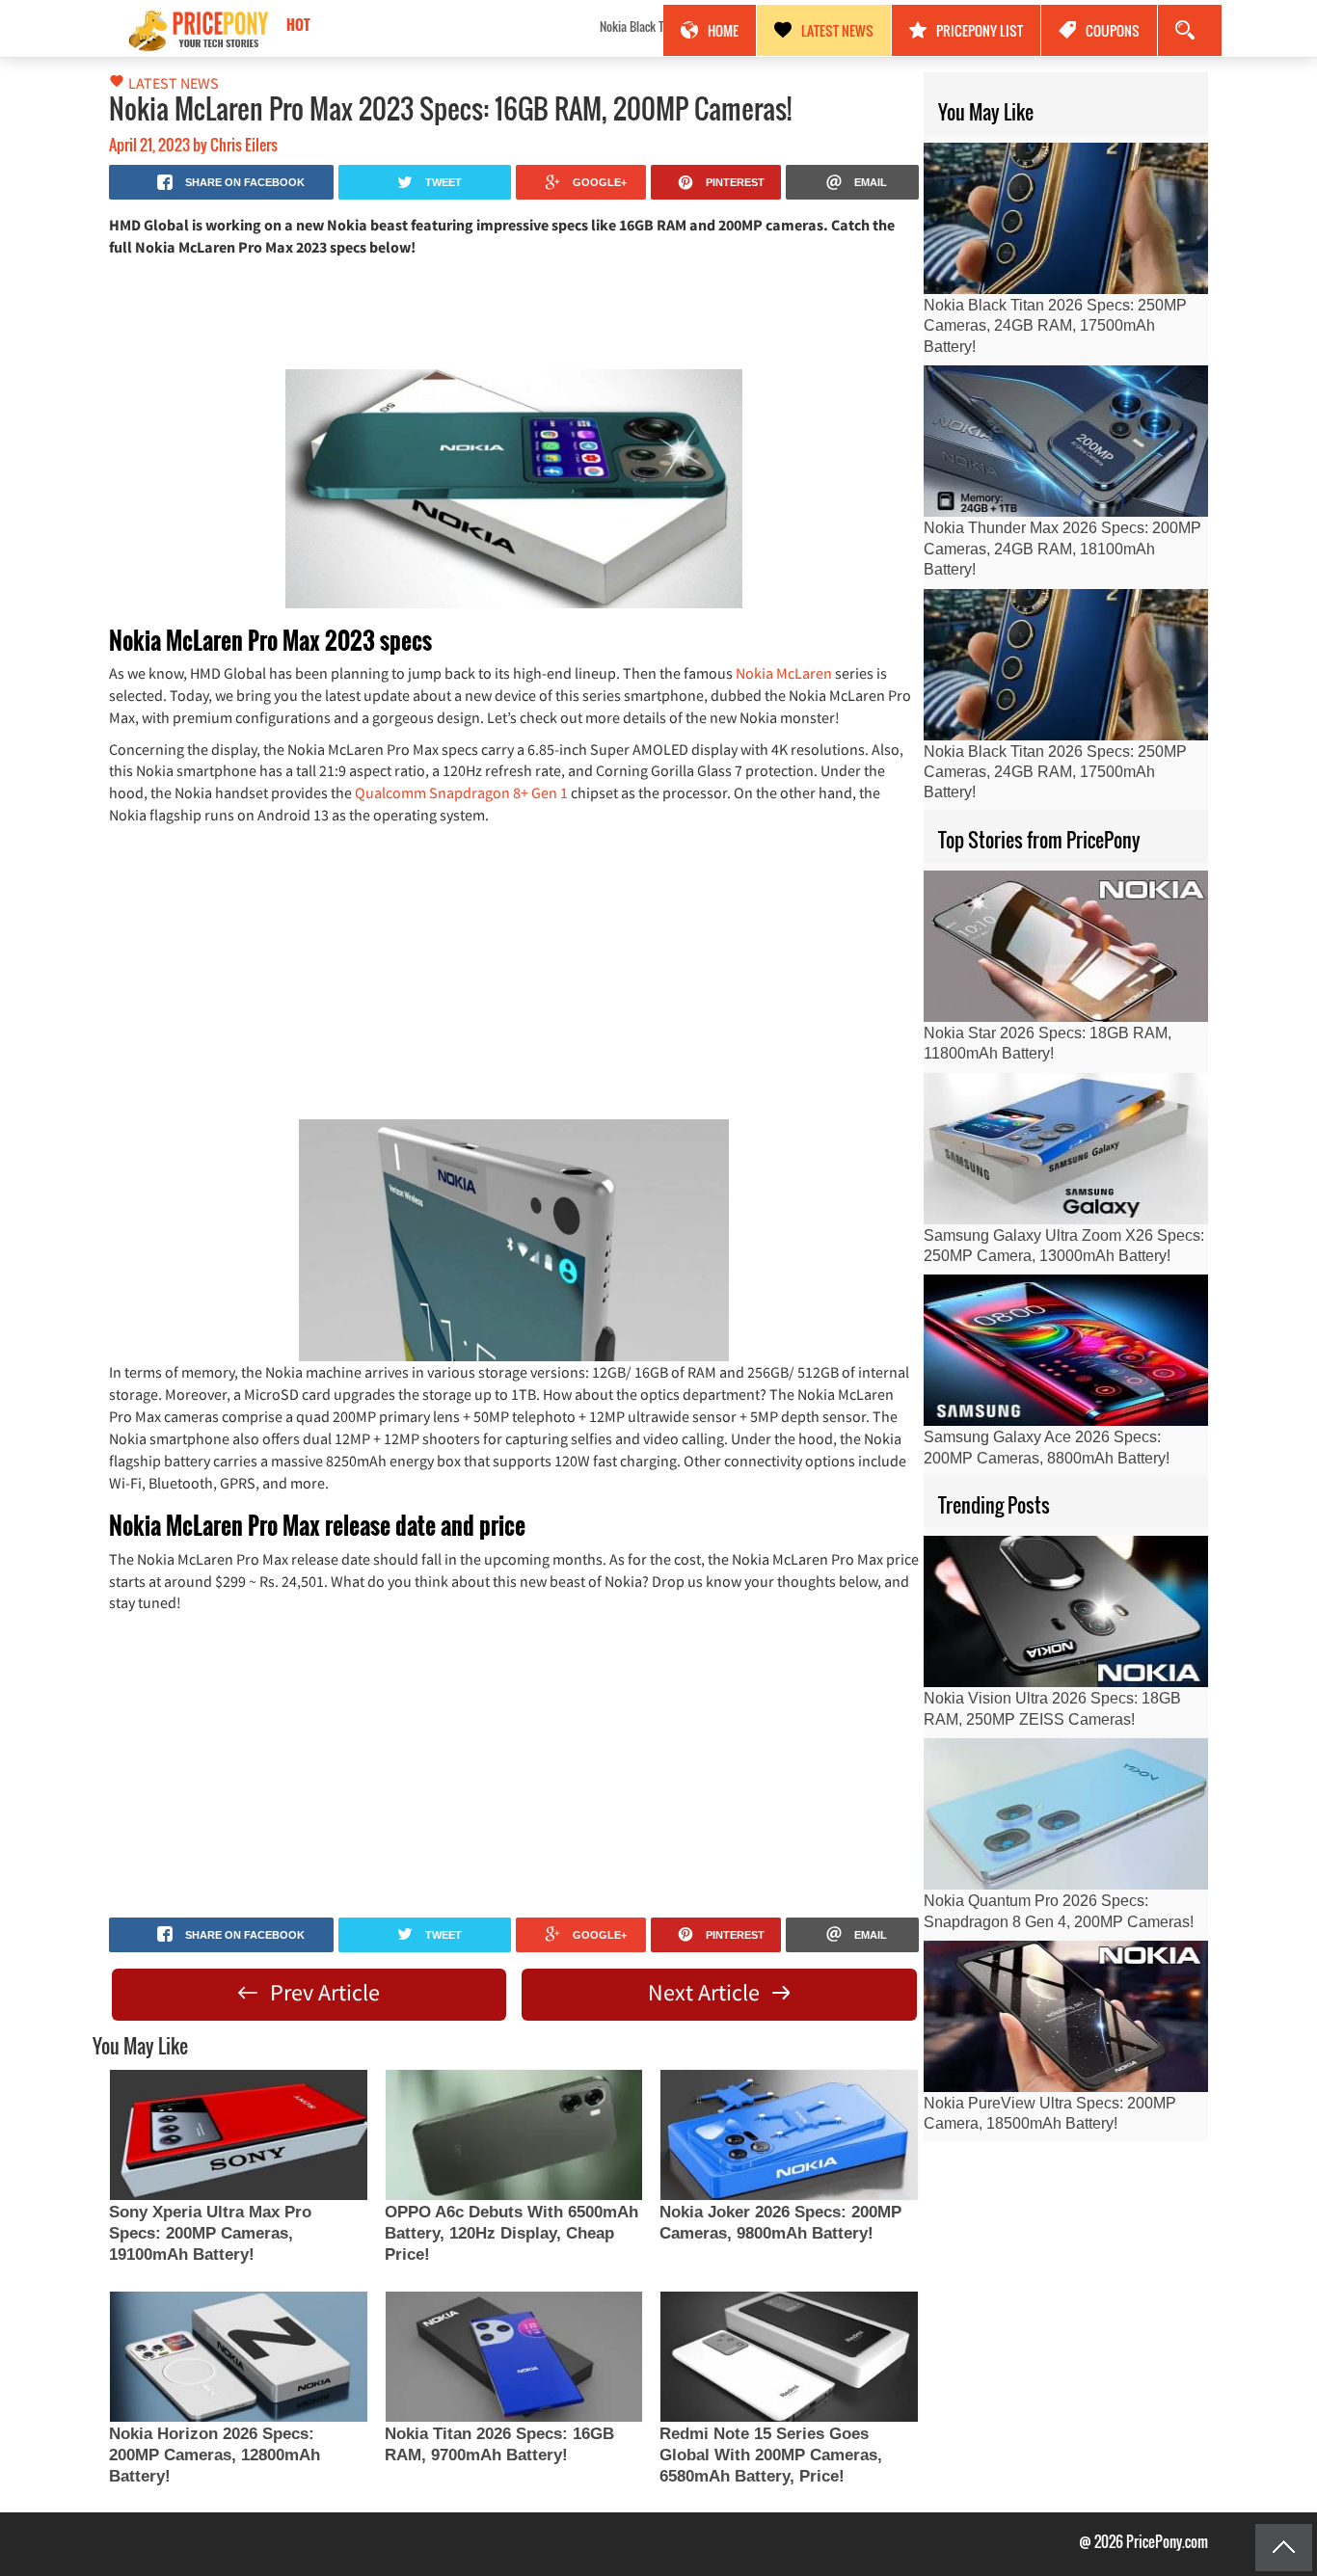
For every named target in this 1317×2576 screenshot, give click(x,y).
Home (723, 30)
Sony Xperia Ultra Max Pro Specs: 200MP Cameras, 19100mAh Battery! (210, 2233)
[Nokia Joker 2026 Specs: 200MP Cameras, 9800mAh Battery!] (789, 2135)
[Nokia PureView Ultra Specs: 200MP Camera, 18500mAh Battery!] (1066, 2016)
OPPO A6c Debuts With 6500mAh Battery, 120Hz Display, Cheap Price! (511, 2233)
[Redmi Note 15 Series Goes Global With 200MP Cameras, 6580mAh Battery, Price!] (789, 2357)
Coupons (1113, 30)
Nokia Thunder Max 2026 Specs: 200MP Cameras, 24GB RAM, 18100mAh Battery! (1062, 549)
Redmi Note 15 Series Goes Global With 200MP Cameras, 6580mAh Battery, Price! (771, 2455)
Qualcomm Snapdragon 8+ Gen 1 (461, 792)
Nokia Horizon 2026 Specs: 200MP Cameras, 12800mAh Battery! (215, 2455)
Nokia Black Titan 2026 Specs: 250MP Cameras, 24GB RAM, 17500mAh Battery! (455, 26)
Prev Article (323, 1992)
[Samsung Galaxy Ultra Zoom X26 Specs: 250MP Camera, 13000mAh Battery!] (1066, 1149)
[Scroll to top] (1284, 2548)
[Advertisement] (514, 311)
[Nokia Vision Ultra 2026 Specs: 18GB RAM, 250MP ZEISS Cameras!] (1066, 1611)
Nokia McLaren (784, 673)
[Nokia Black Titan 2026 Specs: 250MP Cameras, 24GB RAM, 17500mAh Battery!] (1066, 218)
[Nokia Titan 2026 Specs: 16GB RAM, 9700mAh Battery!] (514, 2357)
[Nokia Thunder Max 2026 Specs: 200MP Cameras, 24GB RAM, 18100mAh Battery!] (1066, 441)
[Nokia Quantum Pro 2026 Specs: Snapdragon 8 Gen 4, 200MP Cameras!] (1066, 1814)
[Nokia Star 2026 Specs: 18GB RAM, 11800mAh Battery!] (1066, 946)
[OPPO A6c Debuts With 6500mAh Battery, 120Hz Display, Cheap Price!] (514, 2135)
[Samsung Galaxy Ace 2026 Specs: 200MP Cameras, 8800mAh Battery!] (1066, 1350)
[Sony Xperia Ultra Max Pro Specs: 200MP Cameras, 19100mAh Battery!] (238, 2135)
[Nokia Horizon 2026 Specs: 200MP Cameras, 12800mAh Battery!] (238, 2357)
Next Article (706, 1992)
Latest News (837, 30)
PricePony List (980, 30)
